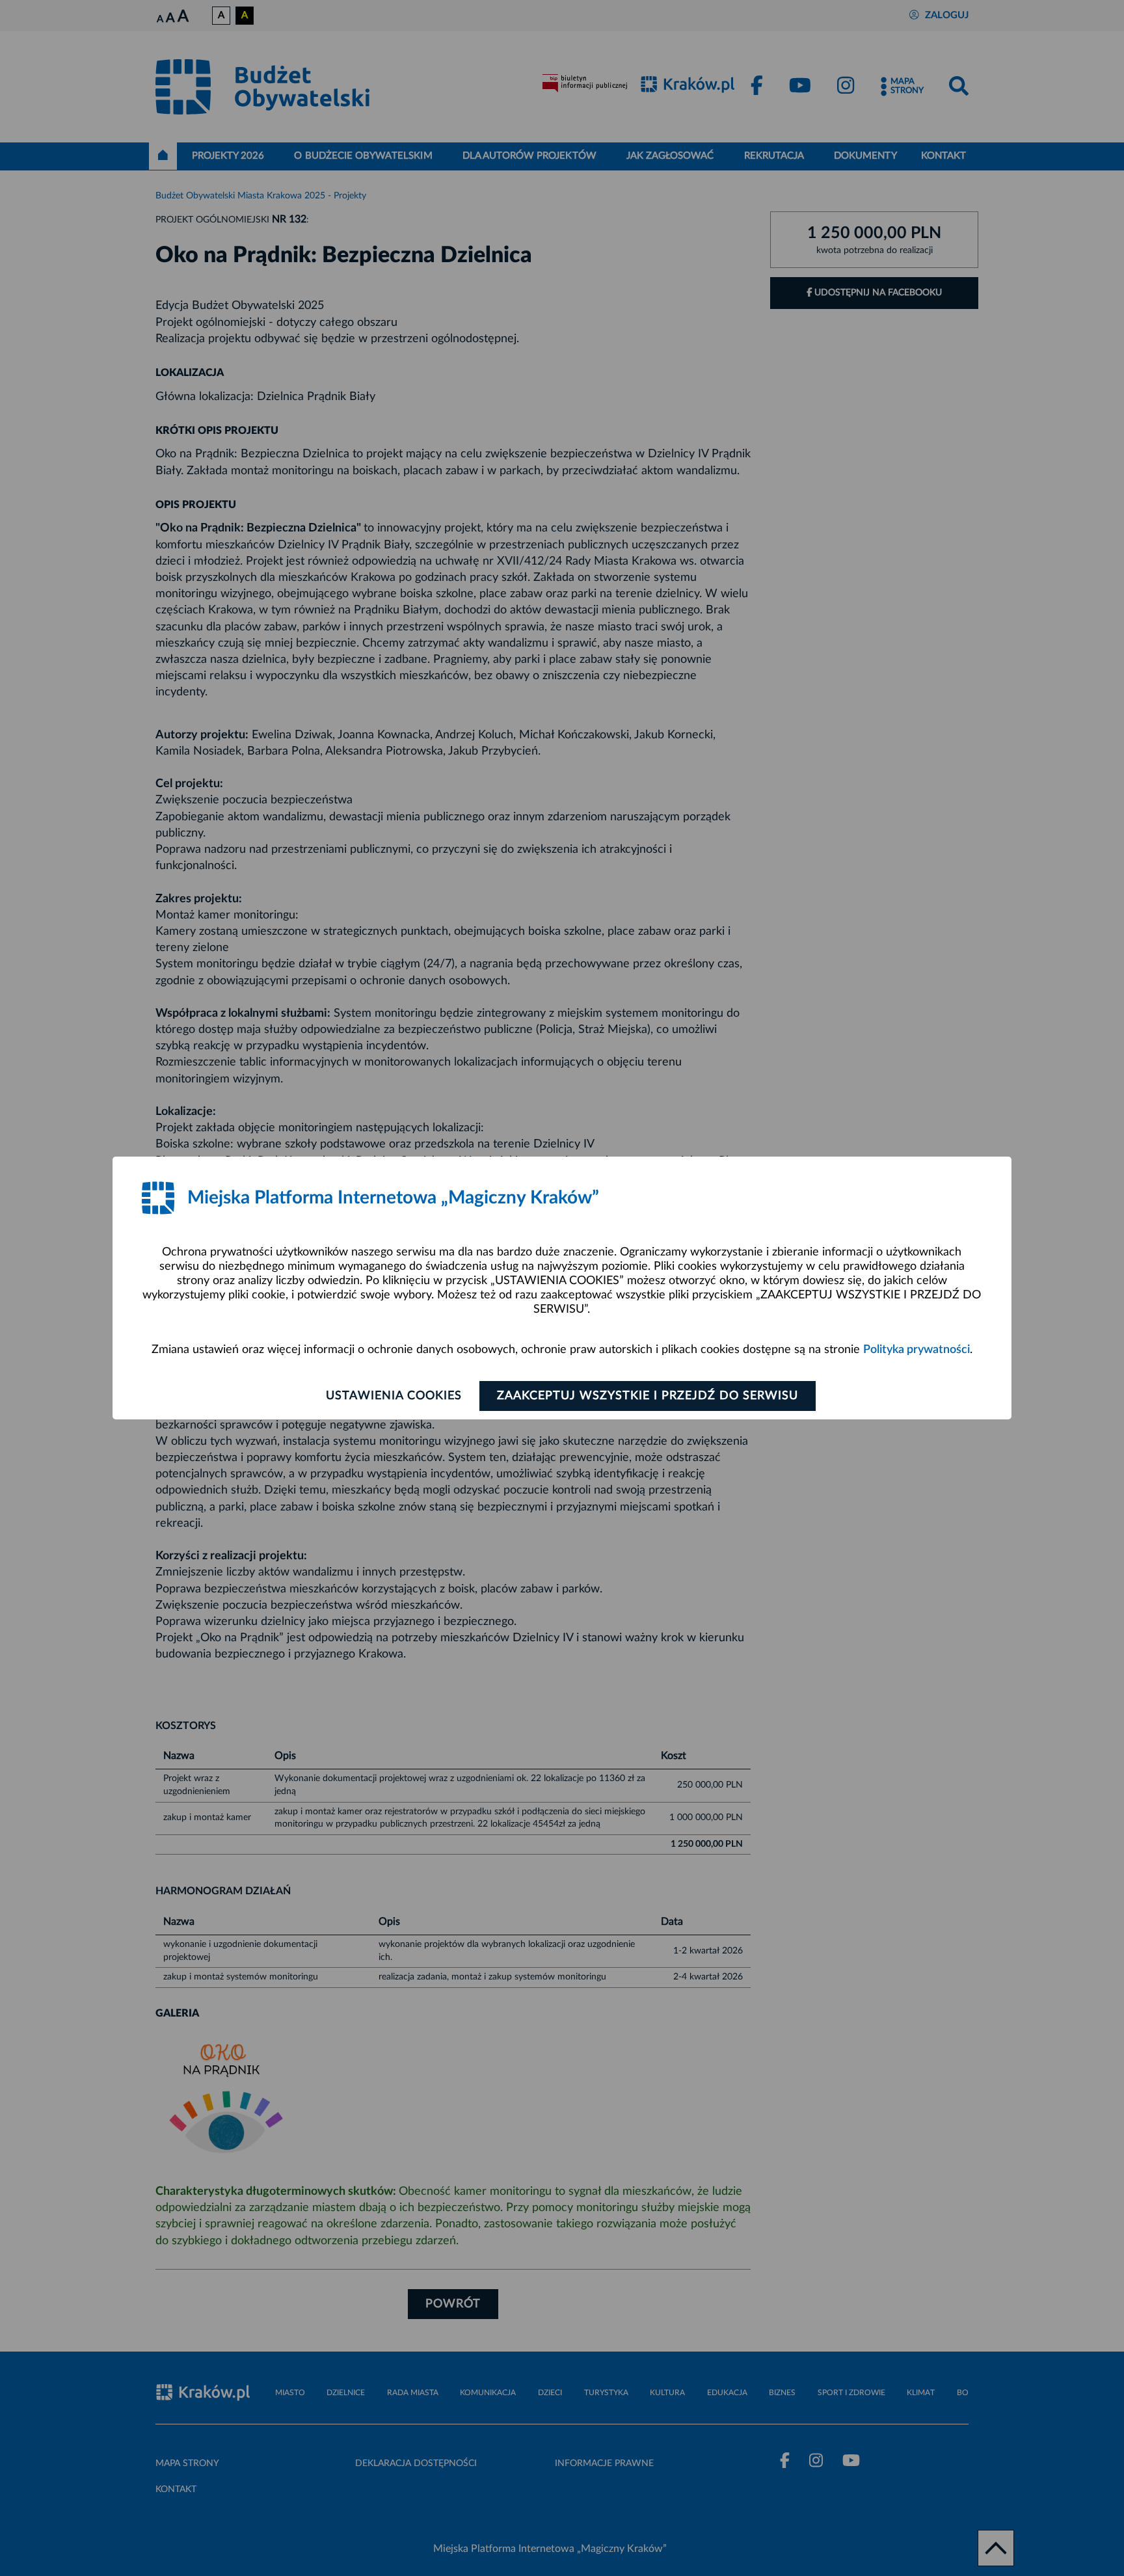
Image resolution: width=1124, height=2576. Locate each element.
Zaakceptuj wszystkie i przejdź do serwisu (648, 1396)
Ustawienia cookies (394, 1396)
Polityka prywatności (917, 1350)
